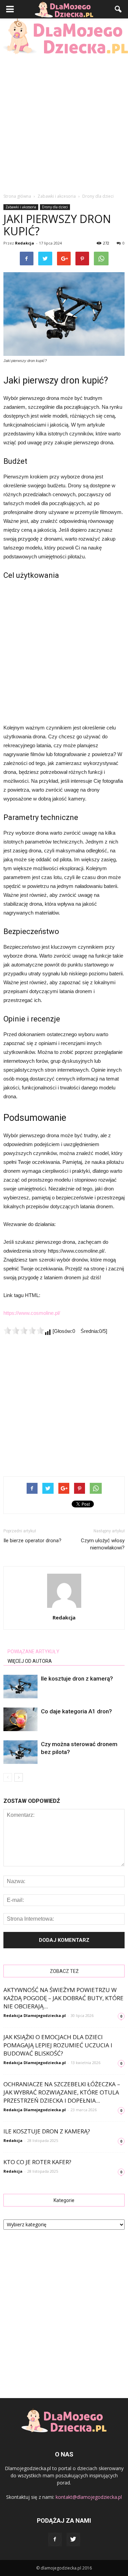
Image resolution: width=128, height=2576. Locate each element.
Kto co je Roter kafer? (37, 2162)
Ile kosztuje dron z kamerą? (77, 1679)
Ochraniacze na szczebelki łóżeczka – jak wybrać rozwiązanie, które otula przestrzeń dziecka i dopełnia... (62, 2092)
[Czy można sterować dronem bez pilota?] (20, 1752)
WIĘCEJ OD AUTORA (30, 1661)
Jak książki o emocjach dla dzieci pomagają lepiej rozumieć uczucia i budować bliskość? (58, 2045)
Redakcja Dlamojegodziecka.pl (35, 2015)
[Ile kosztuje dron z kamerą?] (20, 1687)
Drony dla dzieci (55, 207)
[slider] (24, 1331)
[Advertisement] (64, 122)
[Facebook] (55, 2539)
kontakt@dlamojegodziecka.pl (89, 2497)
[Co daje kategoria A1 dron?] (20, 1719)
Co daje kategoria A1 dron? (76, 1711)
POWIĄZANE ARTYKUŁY (33, 1652)
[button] (118, 9)
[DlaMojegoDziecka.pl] (64, 36)
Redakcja (25, 243)
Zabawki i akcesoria (21, 207)
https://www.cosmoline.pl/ (32, 1313)
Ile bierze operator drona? (32, 1541)
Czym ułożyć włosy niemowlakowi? (103, 1544)
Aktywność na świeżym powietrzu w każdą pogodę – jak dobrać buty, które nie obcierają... (63, 1998)
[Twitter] (73, 2539)
